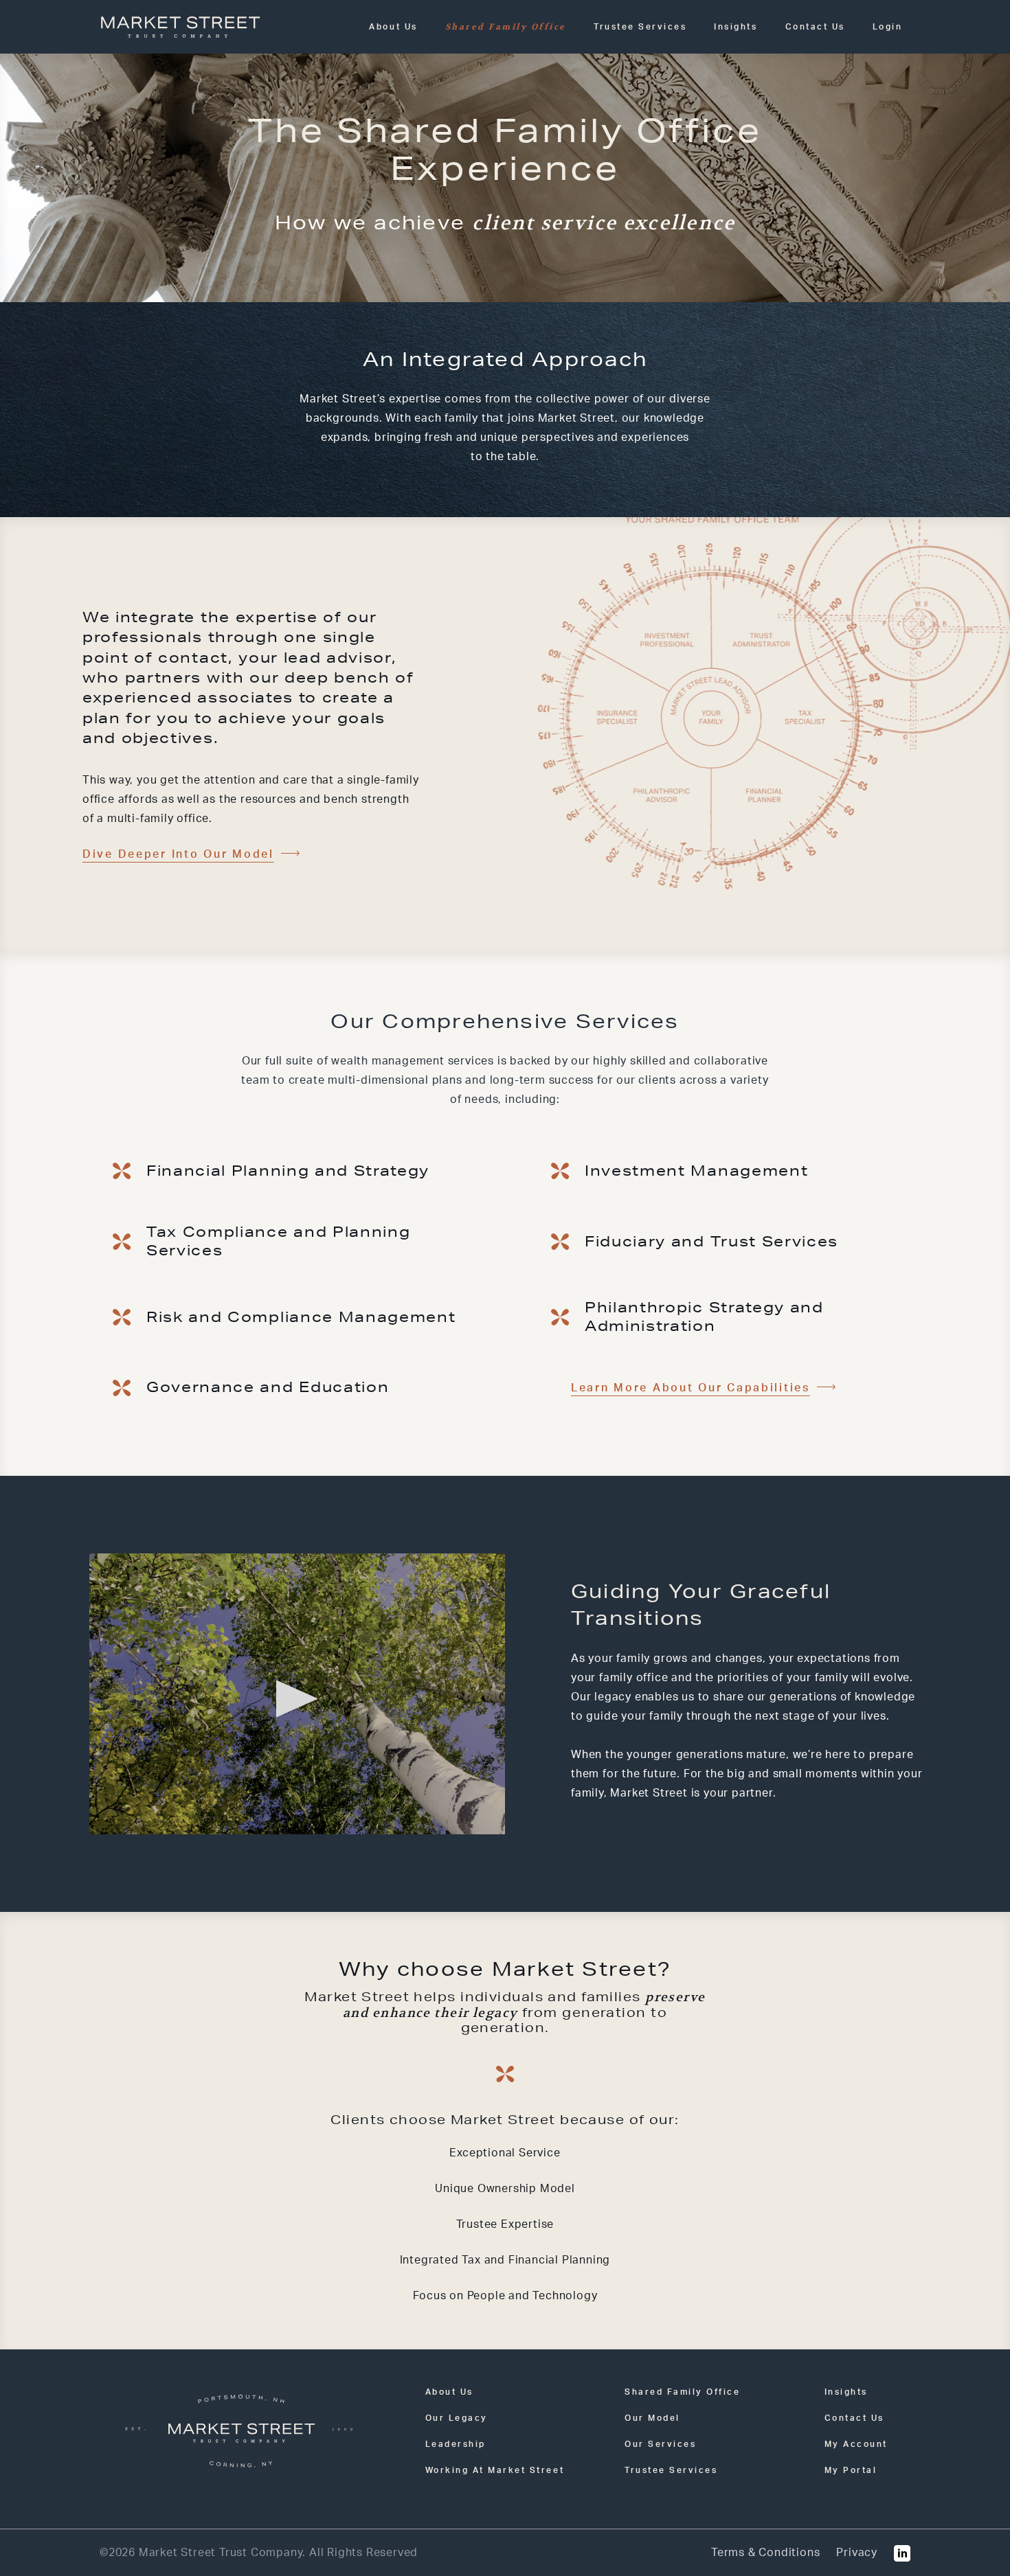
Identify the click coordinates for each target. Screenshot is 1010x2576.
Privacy (857, 2553)
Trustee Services (640, 27)
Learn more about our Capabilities (691, 1388)
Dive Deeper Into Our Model (178, 854)
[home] (180, 27)
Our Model (652, 2418)
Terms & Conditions (765, 2553)
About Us (393, 27)
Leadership (456, 2444)
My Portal (851, 2470)
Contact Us (815, 27)
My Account (856, 2444)
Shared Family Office (506, 27)
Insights (736, 27)
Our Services (660, 2444)
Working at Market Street (495, 2470)
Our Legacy (457, 2418)
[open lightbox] (297, 1694)
